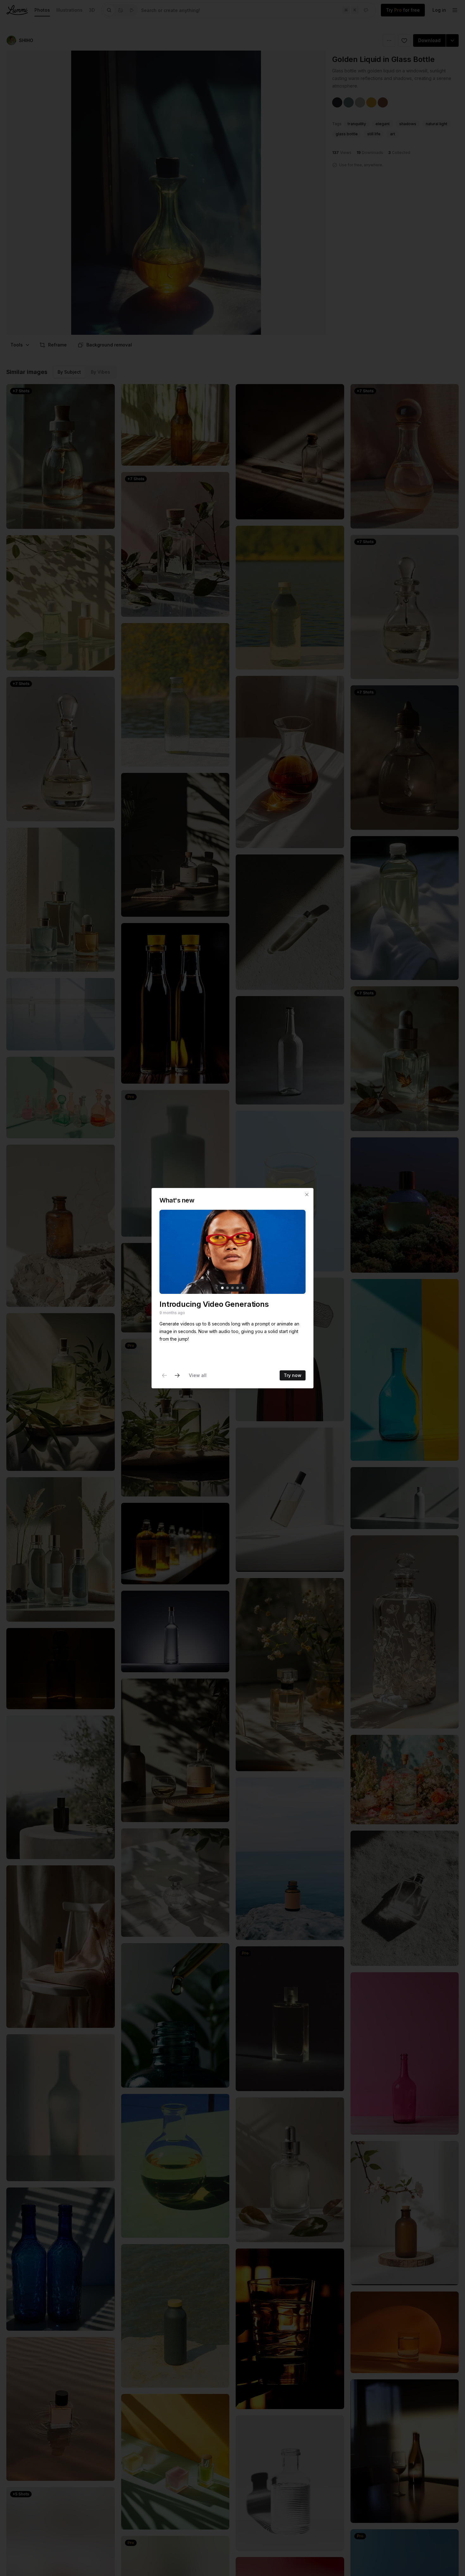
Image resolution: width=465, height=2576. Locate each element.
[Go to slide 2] (227, 1288)
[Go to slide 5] (243, 1288)
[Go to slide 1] (222, 1288)
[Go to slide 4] (238, 1288)
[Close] (307, 1195)
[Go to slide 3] (232, 1288)
